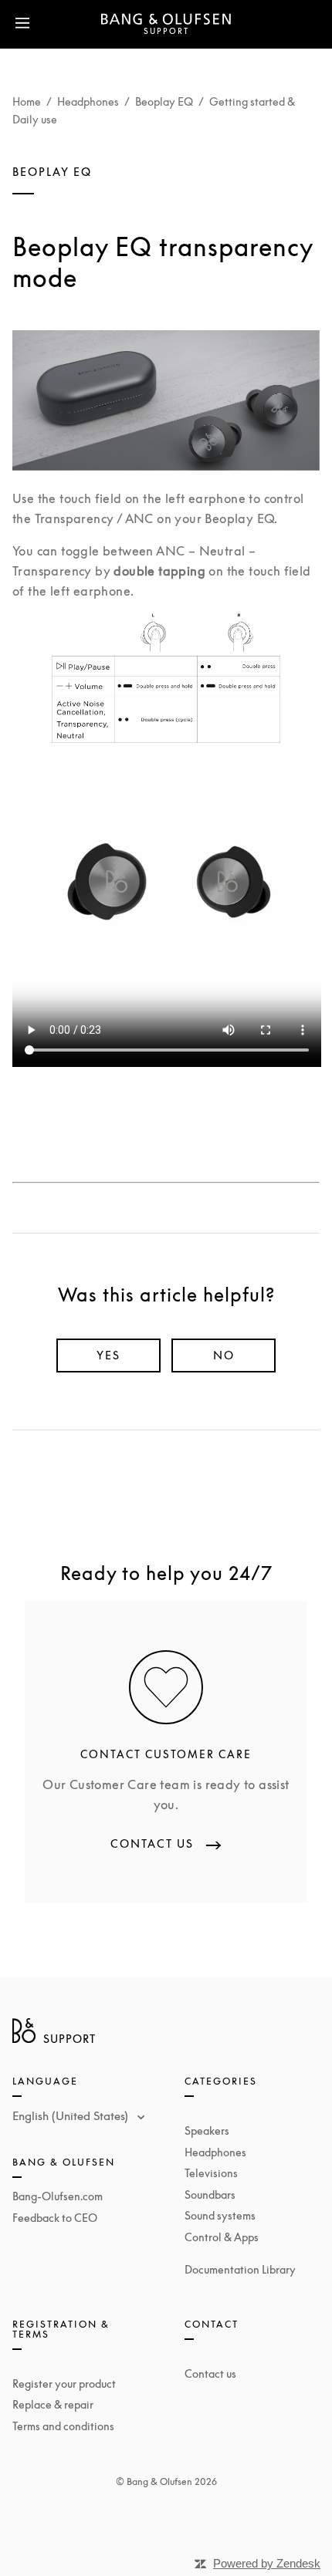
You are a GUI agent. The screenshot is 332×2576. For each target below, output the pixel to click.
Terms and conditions (63, 2426)
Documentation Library (240, 2269)
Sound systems (220, 2215)
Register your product (64, 2384)
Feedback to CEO (55, 2218)
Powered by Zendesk (267, 2563)
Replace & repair (53, 2404)
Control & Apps (222, 2237)
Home (27, 101)
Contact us (210, 2373)
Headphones (88, 101)
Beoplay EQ (164, 101)
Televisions (211, 2173)
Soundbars (210, 2194)
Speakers (207, 2130)
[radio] (108, 1356)
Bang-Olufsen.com (58, 2196)
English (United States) (72, 2115)
